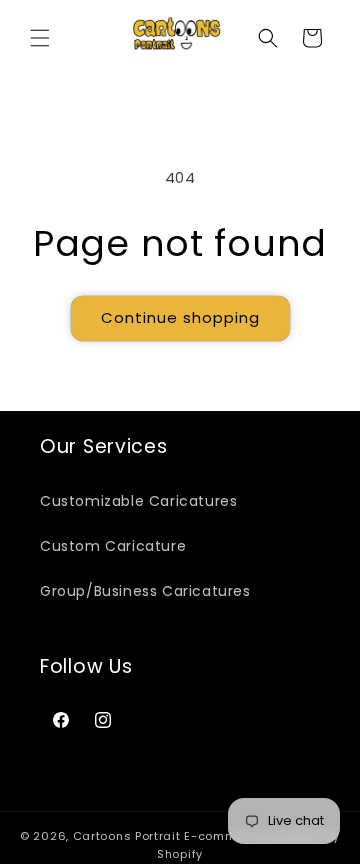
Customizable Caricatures (138, 501)
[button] (40, 38)
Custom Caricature (113, 546)
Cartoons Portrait (127, 836)
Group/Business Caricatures (145, 591)
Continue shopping (180, 317)
